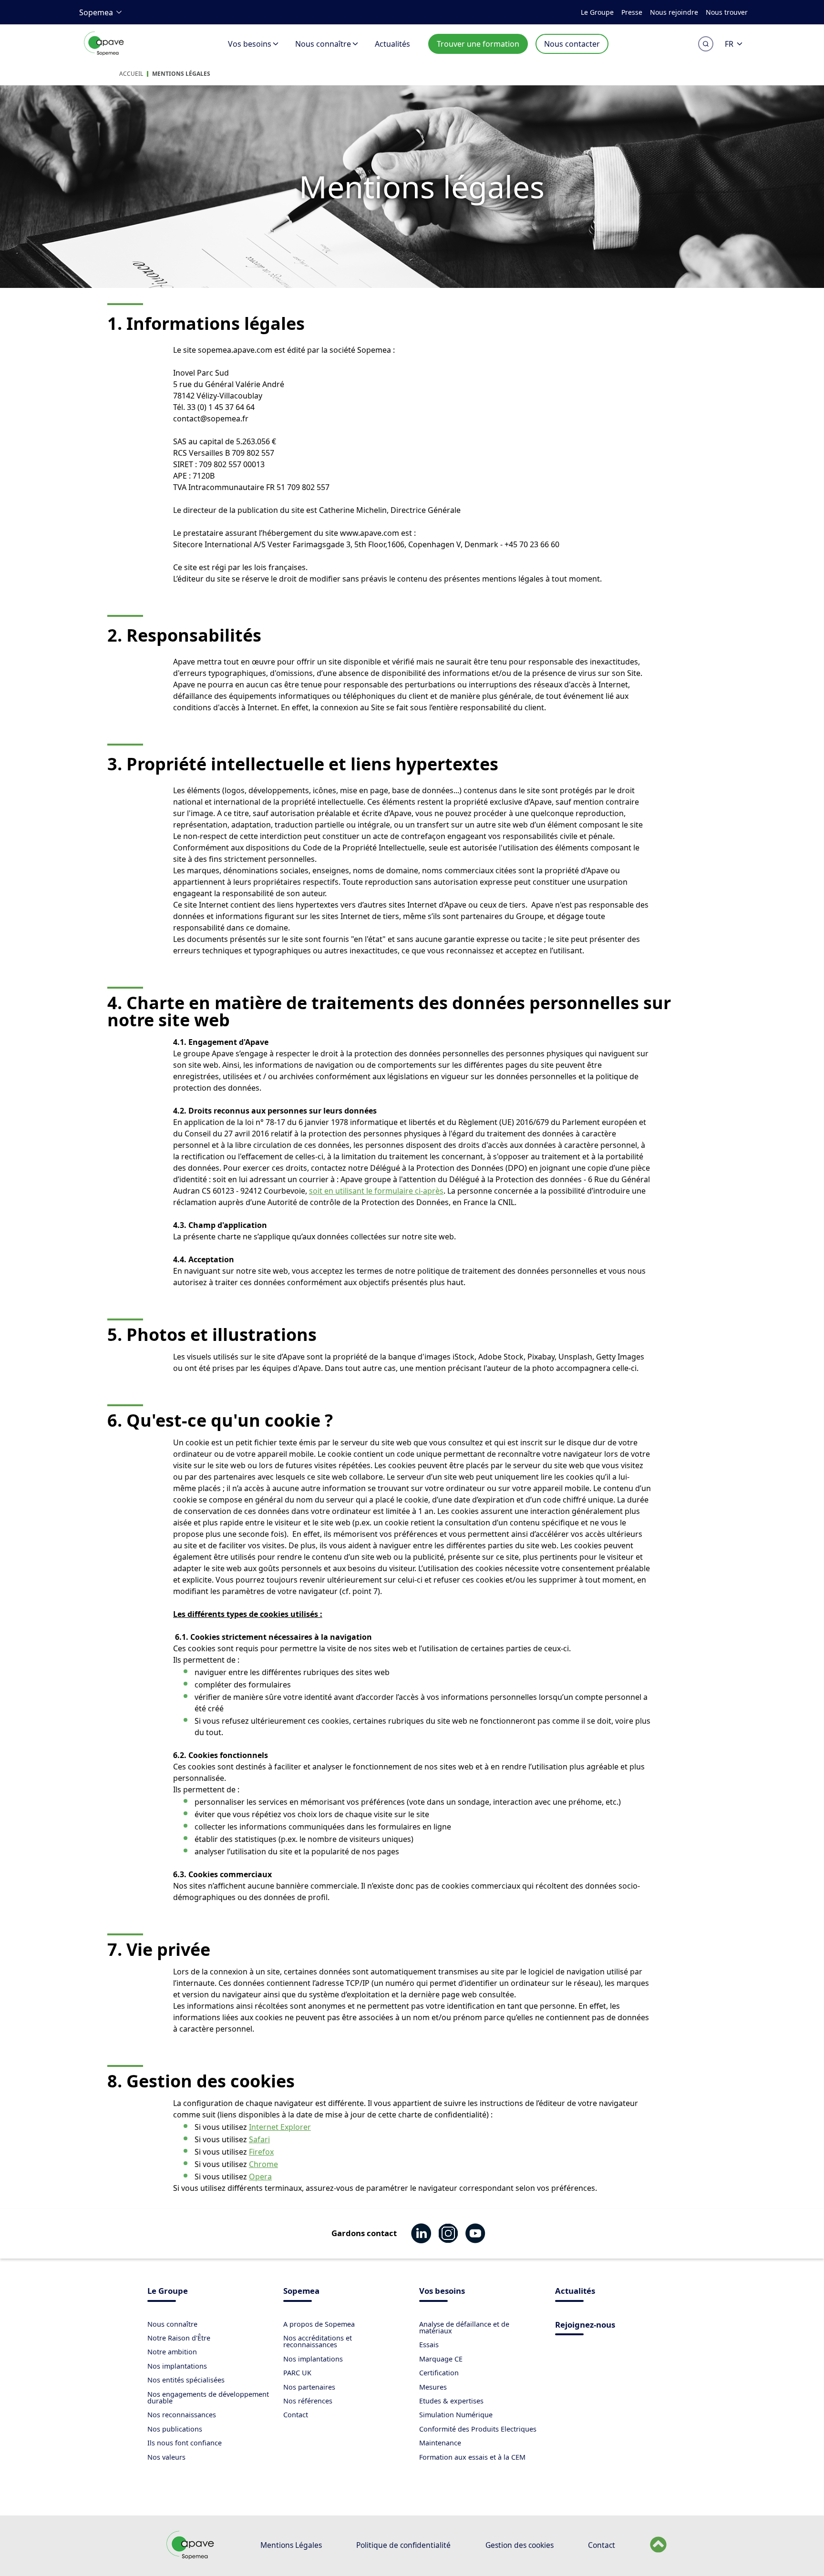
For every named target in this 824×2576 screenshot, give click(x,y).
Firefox (261, 2152)
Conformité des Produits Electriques (478, 2429)
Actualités (392, 44)
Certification (439, 2373)
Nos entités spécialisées (186, 2380)
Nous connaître (323, 44)
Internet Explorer (280, 2127)
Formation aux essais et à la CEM (472, 2457)
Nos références (308, 2401)
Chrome (263, 2164)
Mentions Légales (291, 2545)
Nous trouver (727, 12)
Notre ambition (172, 2352)
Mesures (433, 2387)
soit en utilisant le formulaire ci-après (376, 1191)
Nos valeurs (166, 2457)
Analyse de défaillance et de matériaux (464, 2327)
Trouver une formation (478, 44)
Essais (429, 2345)
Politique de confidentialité (403, 2545)
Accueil (131, 74)
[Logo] (105, 54)
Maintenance (440, 2443)
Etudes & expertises (451, 2401)
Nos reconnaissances (182, 2415)
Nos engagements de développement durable (208, 2397)
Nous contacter (572, 44)
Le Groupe (597, 12)
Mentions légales (181, 74)
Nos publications (175, 2429)
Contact (296, 2415)
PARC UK (297, 2373)
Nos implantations (177, 2366)
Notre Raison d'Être (179, 2338)
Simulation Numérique (456, 2415)
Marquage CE (441, 2359)
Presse (632, 12)
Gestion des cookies (520, 2545)
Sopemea (96, 12)
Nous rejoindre (674, 12)
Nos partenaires (309, 2387)
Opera (260, 2177)
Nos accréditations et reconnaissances (318, 2341)
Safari (259, 2139)
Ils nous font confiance (185, 2443)
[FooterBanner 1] (191, 2557)
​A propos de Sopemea (319, 2324)
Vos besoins (250, 44)
